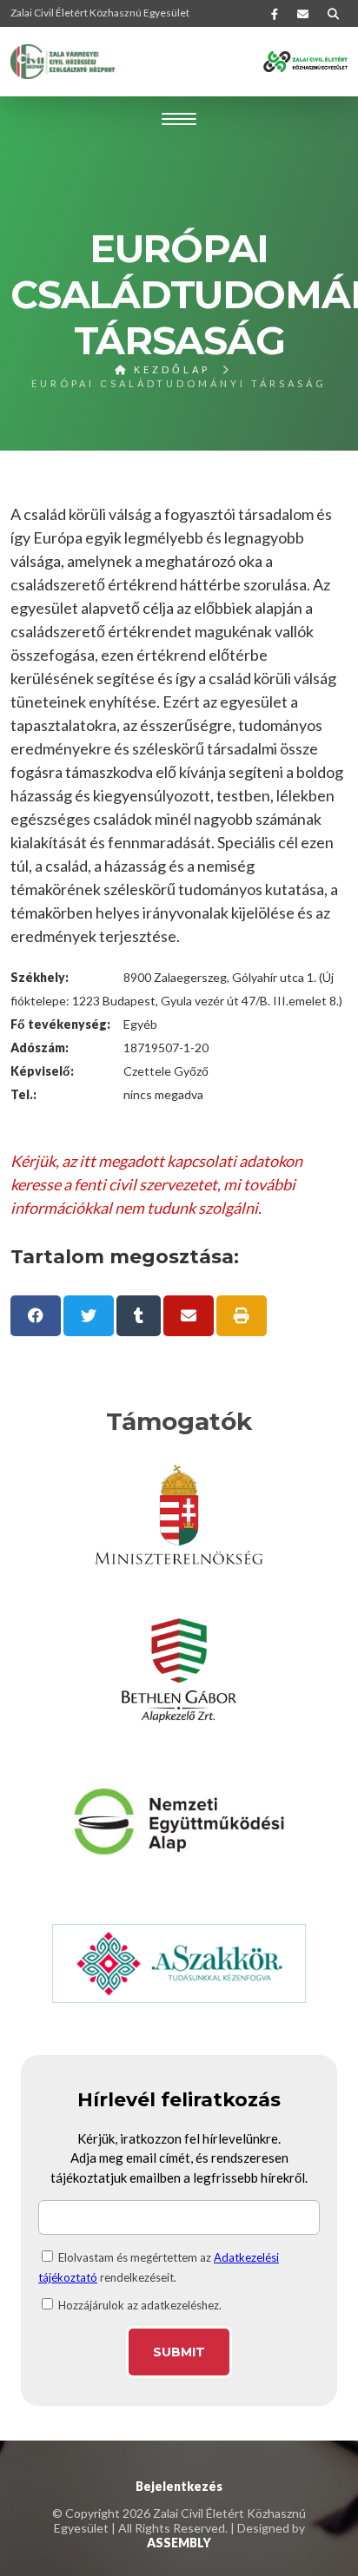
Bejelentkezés (179, 2486)
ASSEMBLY (179, 2543)
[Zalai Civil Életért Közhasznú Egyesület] (63, 62)
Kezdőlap (169, 369)
